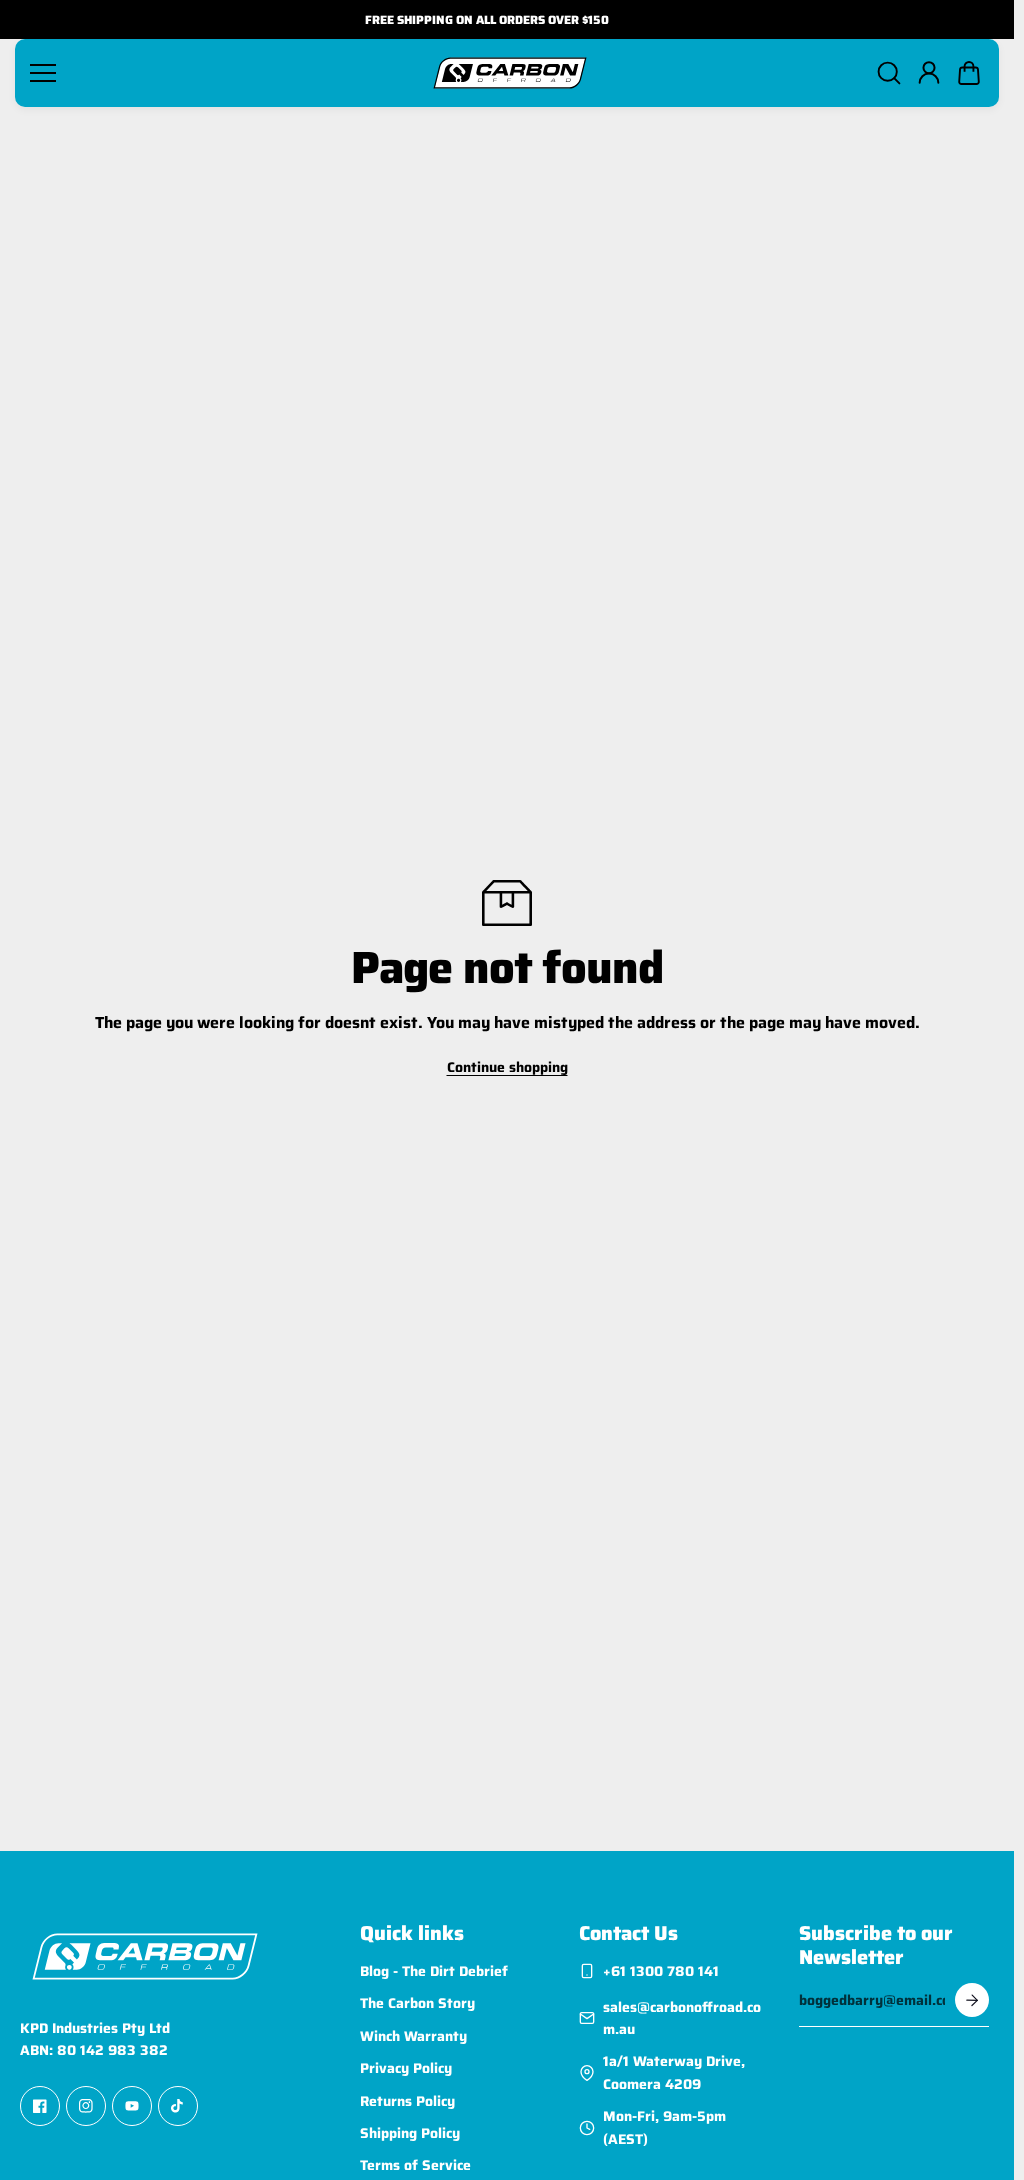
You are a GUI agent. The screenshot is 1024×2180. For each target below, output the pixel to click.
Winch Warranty (413, 2036)
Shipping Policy (410, 2133)
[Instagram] (86, 2107)
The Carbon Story (417, 2004)
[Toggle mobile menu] (222, 73)
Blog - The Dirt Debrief (434, 1971)
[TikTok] (178, 2107)
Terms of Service (415, 2166)
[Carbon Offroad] (510, 73)
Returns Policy (407, 2101)
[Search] (889, 73)
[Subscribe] (972, 2000)
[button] (969, 73)
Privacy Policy (406, 2068)
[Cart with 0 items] (969, 73)
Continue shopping (507, 1067)
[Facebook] (40, 2107)
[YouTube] (132, 2107)
